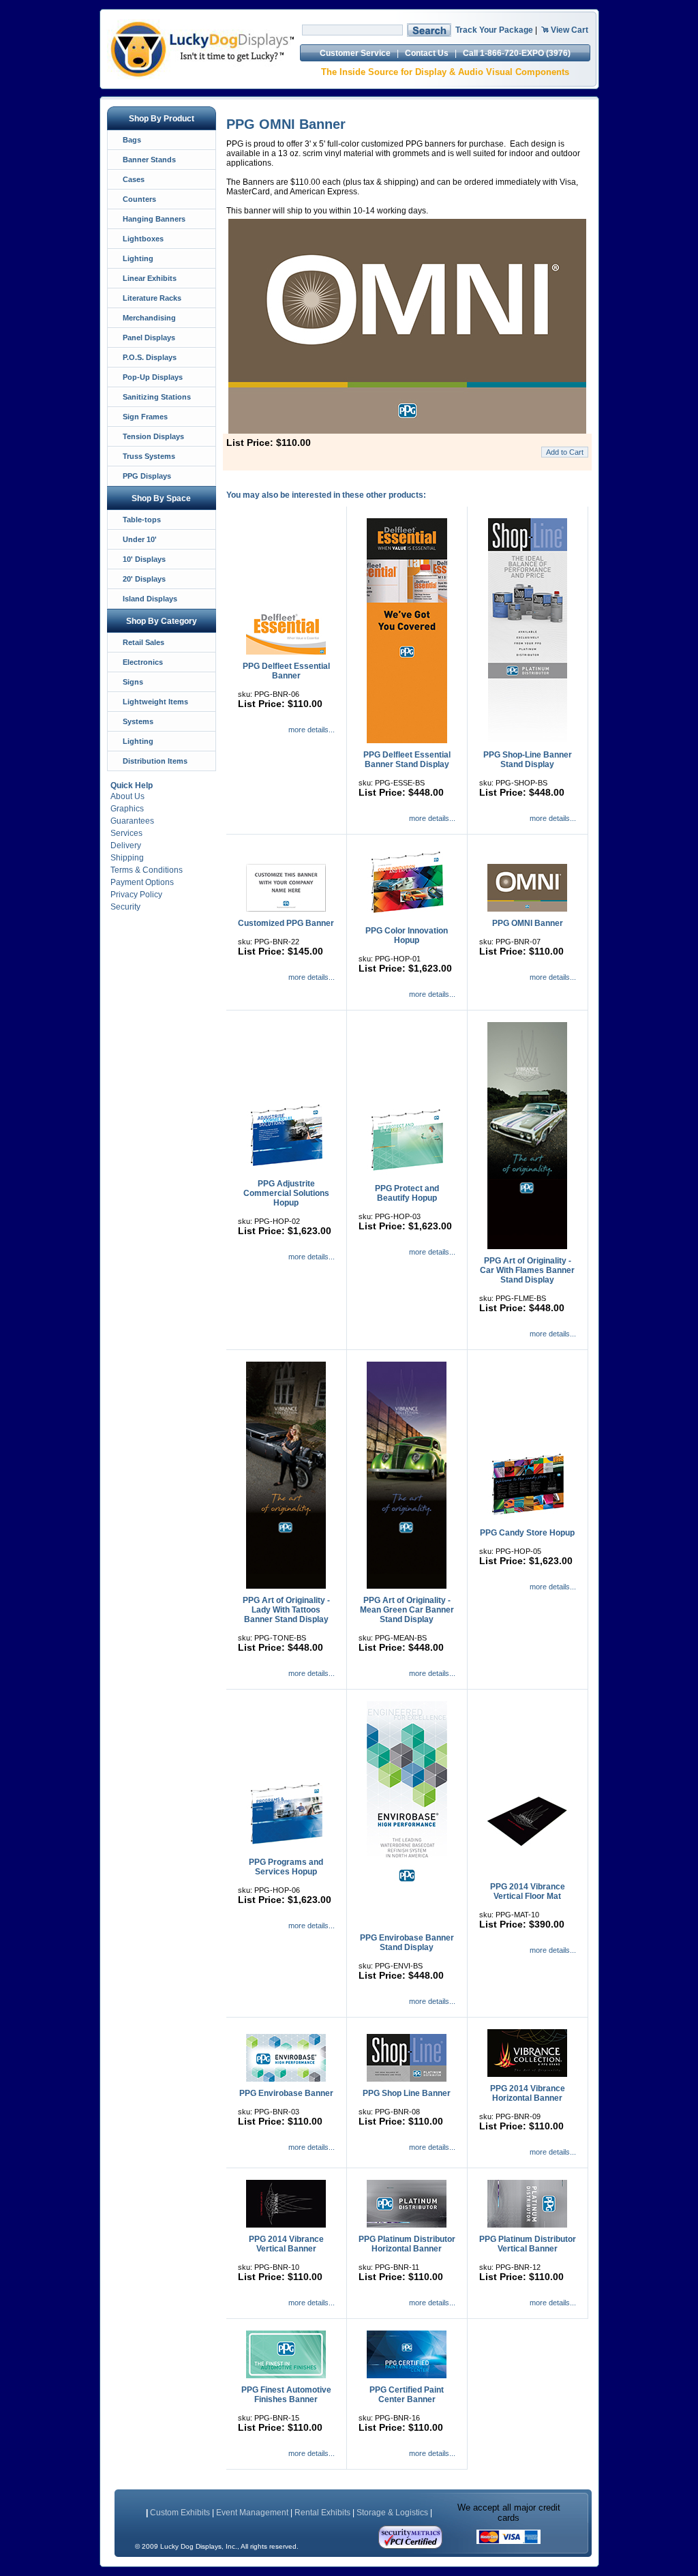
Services (126, 833)
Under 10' (140, 539)
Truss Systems (149, 456)
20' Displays (144, 579)
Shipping (127, 858)
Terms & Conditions (147, 870)
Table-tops (142, 520)
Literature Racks (152, 298)
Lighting (138, 258)
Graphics (127, 809)
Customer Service (355, 53)
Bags (132, 140)
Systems (138, 721)
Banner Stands (149, 160)
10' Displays (144, 559)
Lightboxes (143, 239)
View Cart (570, 30)
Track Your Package (494, 30)
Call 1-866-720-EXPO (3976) (517, 53)
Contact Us (427, 53)
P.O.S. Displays (150, 357)
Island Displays (150, 599)
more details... (312, 730)
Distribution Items (155, 761)
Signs (133, 682)
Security (125, 907)
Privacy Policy (136, 895)
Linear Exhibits (150, 278)
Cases (134, 179)
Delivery (126, 845)
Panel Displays (149, 338)
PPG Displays (147, 476)
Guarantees (132, 821)
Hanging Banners (154, 219)
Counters (139, 199)
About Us (127, 796)
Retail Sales (143, 642)
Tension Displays (153, 436)
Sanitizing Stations (157, 397)
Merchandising (149, 318)
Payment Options (142, 882)
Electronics (143, 662)
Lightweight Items (155, 702)
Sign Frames (145, 417)
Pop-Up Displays (153, 377)
